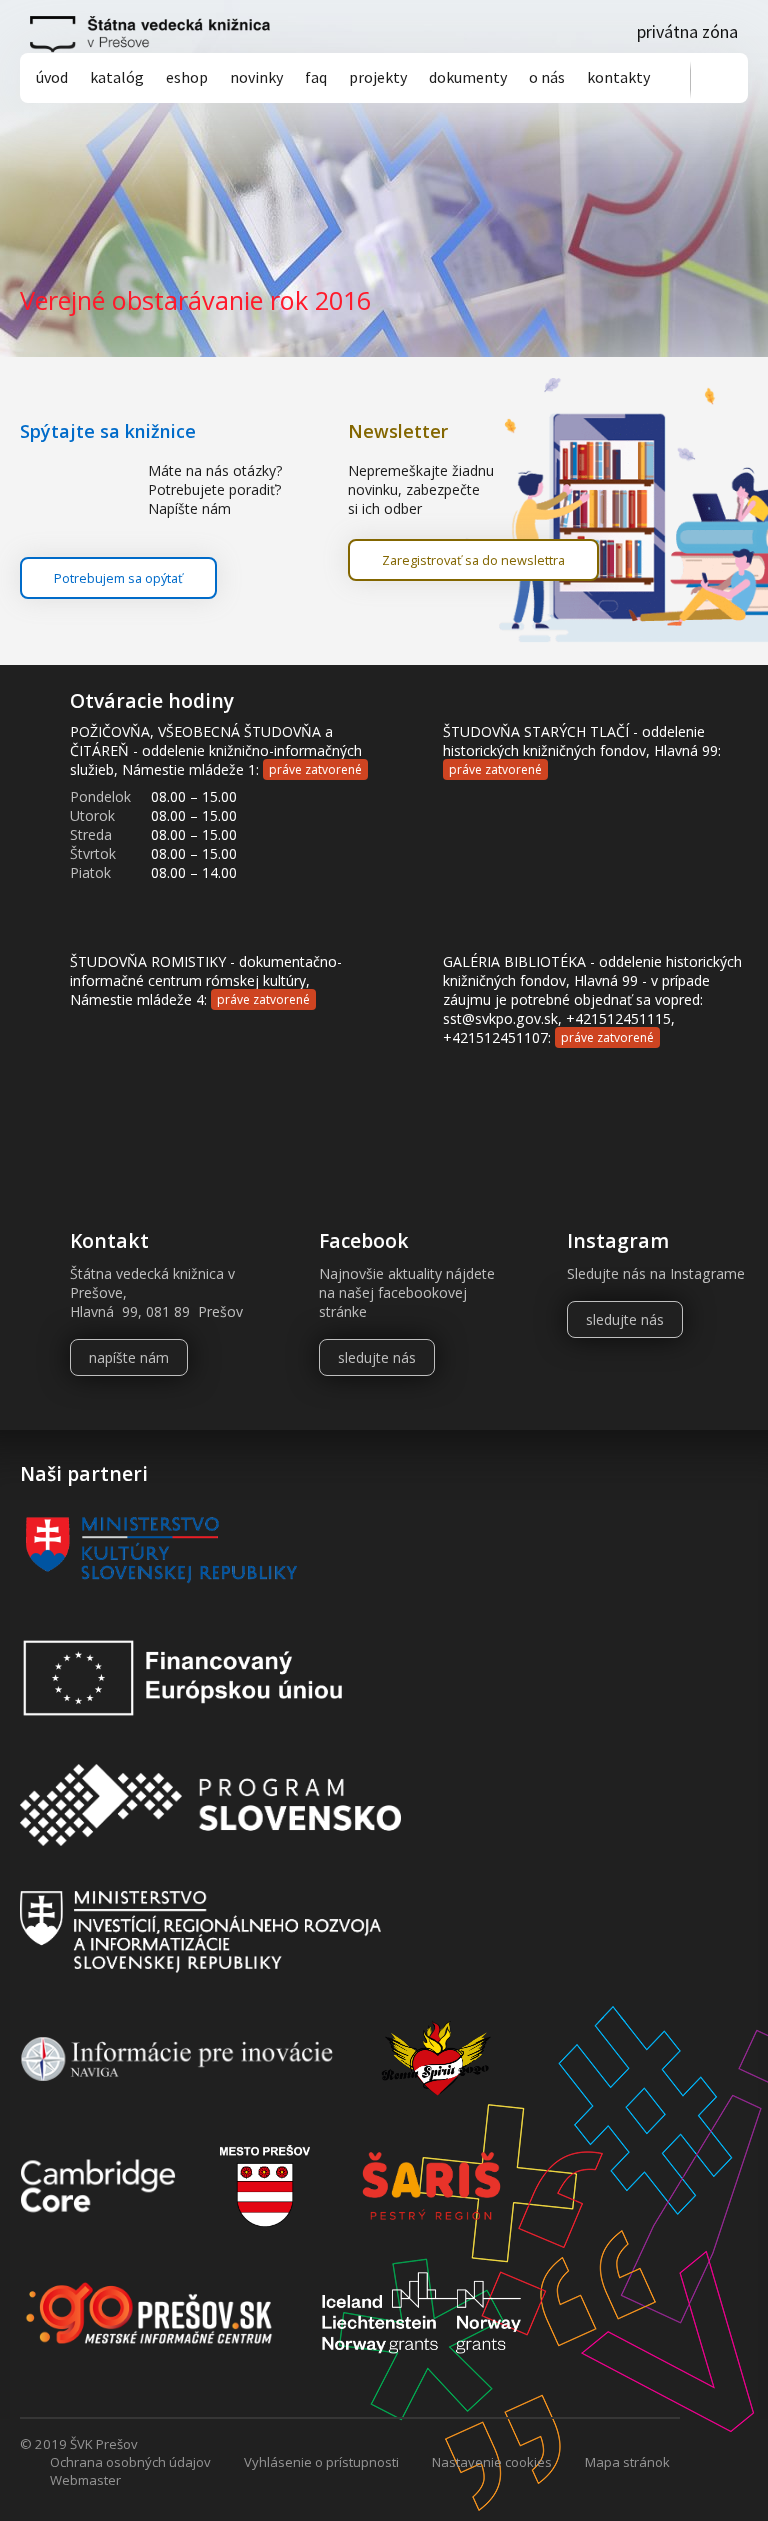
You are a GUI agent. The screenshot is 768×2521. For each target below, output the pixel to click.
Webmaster (85, 2480)
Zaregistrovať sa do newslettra (473, 560)
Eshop (187, 77)
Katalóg (117, 77)
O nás (547, 77)
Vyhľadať (719, 79)
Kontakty (618, 77)
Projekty (378, 77)
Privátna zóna (687, 31)
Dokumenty (468, 77)
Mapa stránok (627, 2462)
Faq (316, 77)
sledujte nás (377, 1357)
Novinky (256, 77)
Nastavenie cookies (492, 2462)
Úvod (52, 77)
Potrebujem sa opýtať (118, 578)
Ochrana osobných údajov (130, 2462)
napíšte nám (129, 1357)
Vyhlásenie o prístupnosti (321, 2462)
